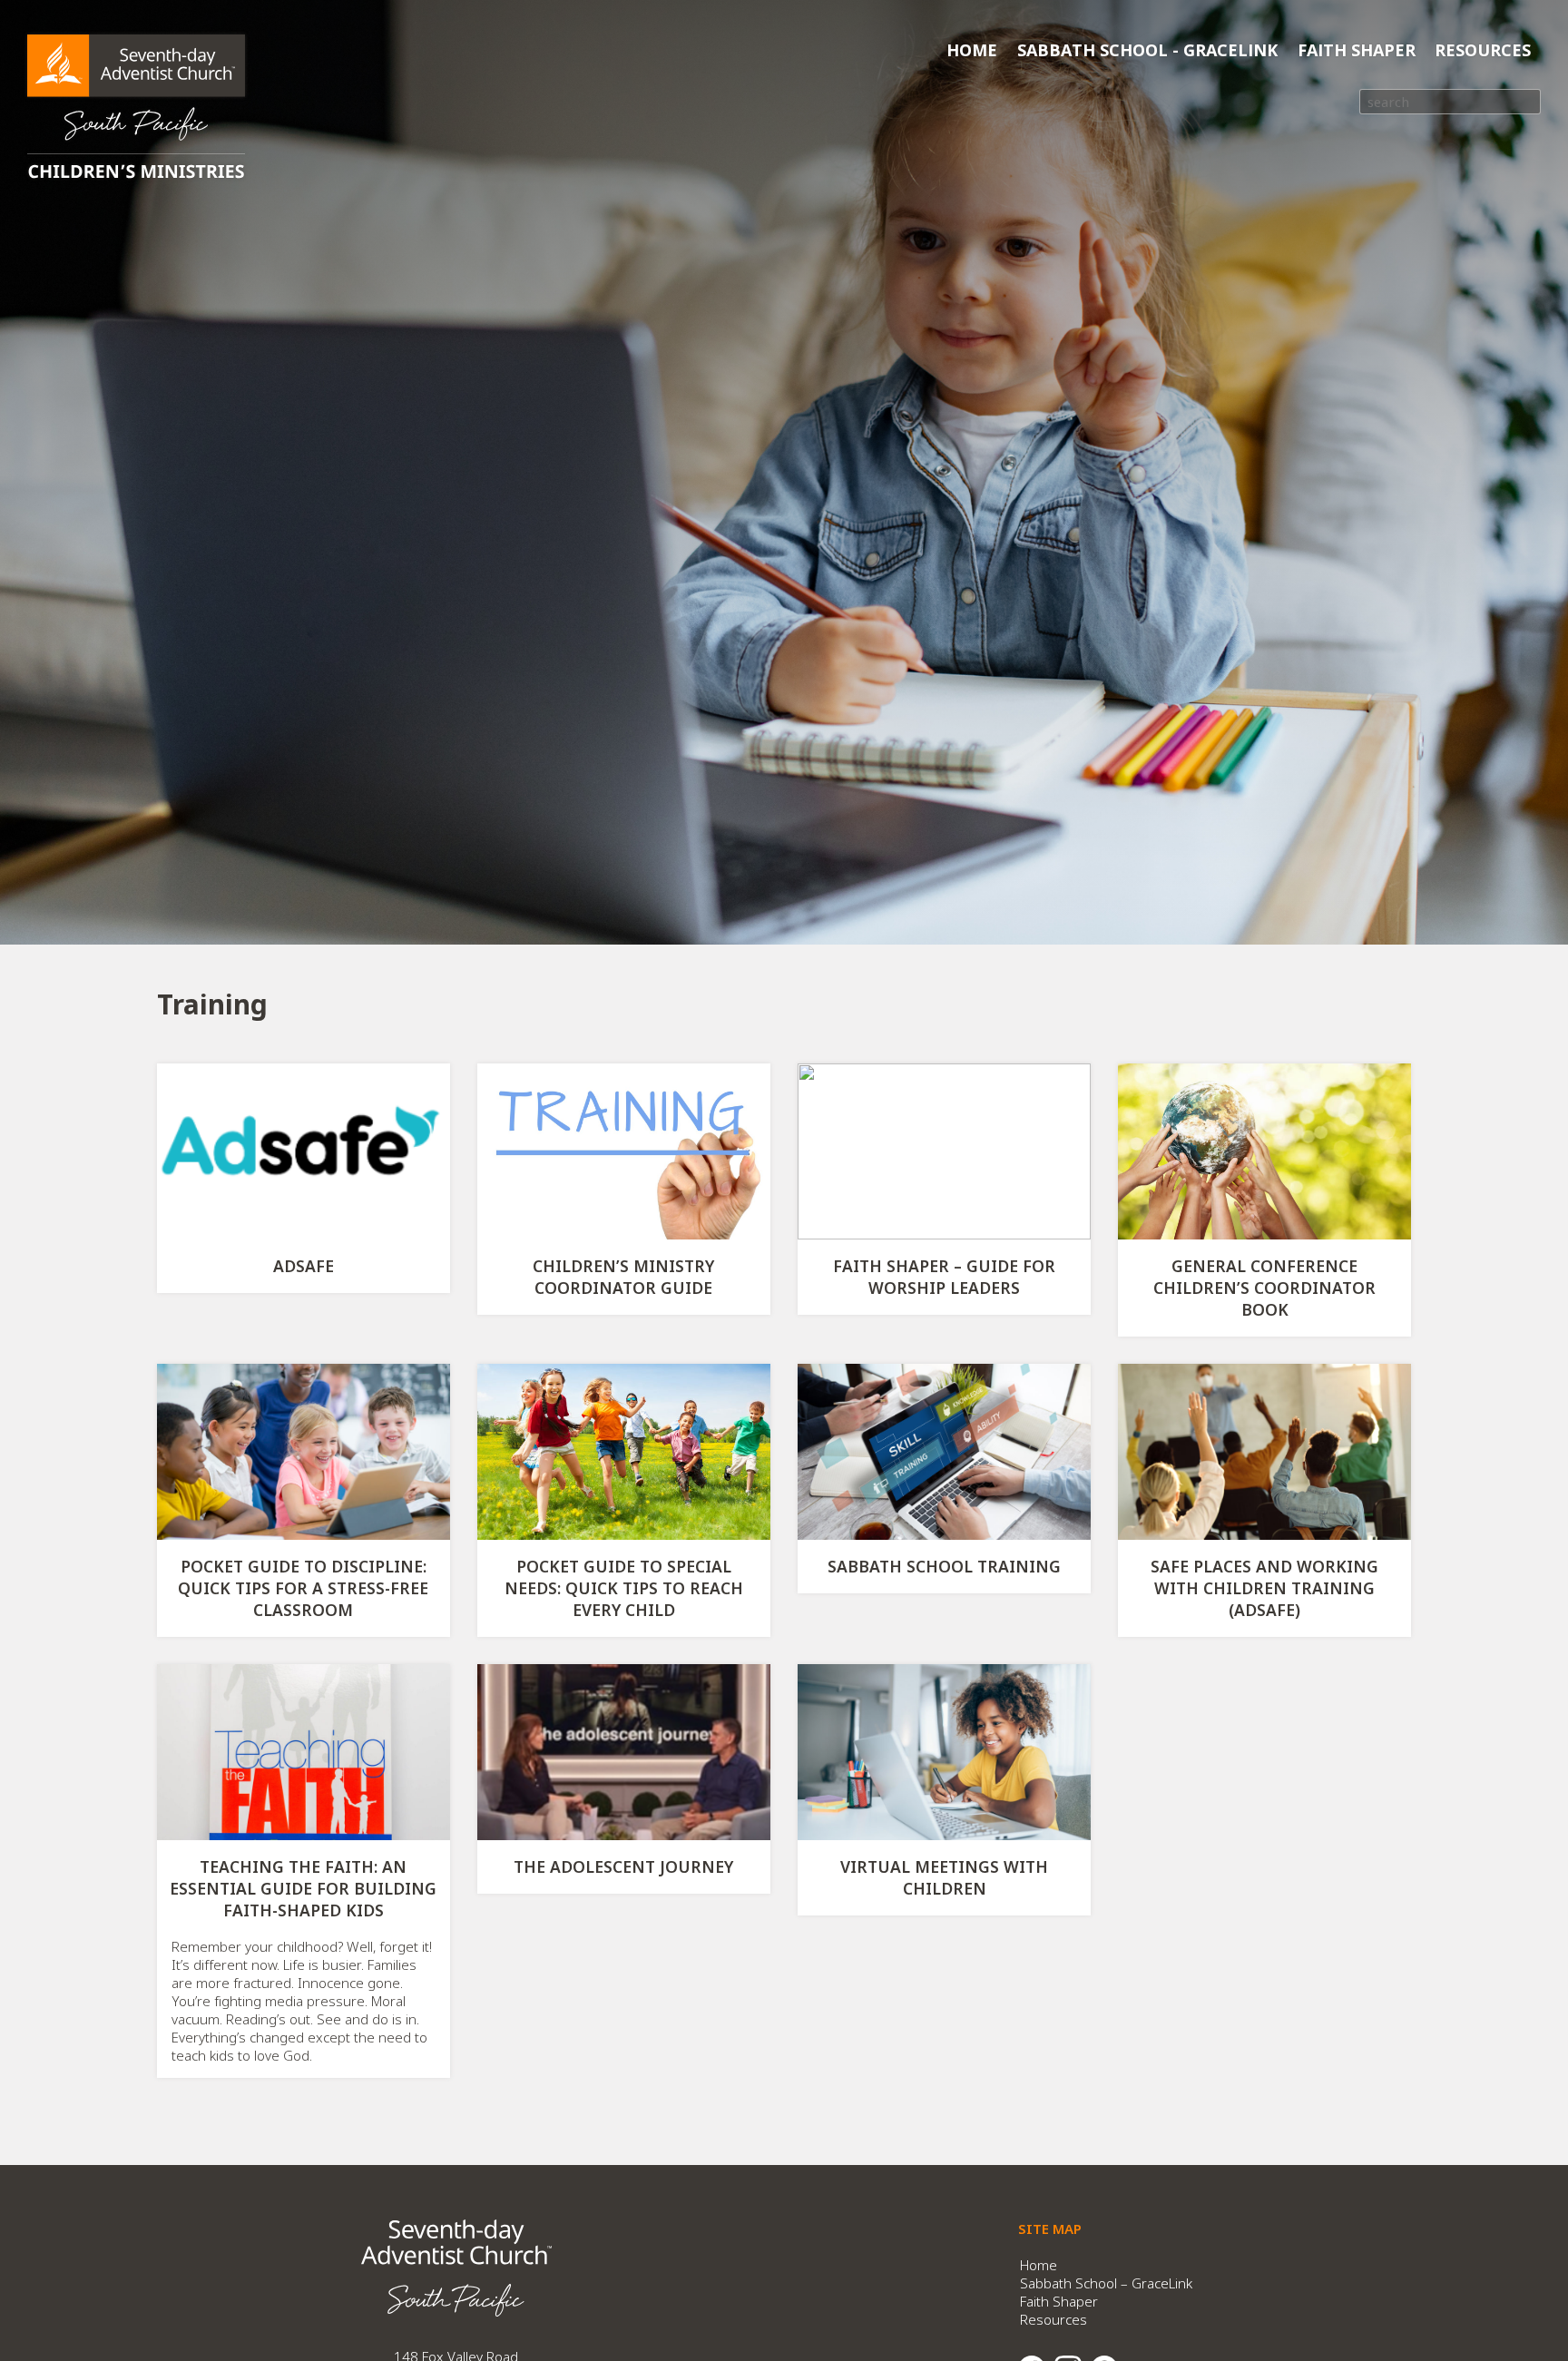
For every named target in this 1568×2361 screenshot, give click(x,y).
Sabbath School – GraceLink (1106, 2283)
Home (972, 50)
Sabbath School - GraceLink (1147, 50)
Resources (1483, 50)
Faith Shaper (1357, 50)
